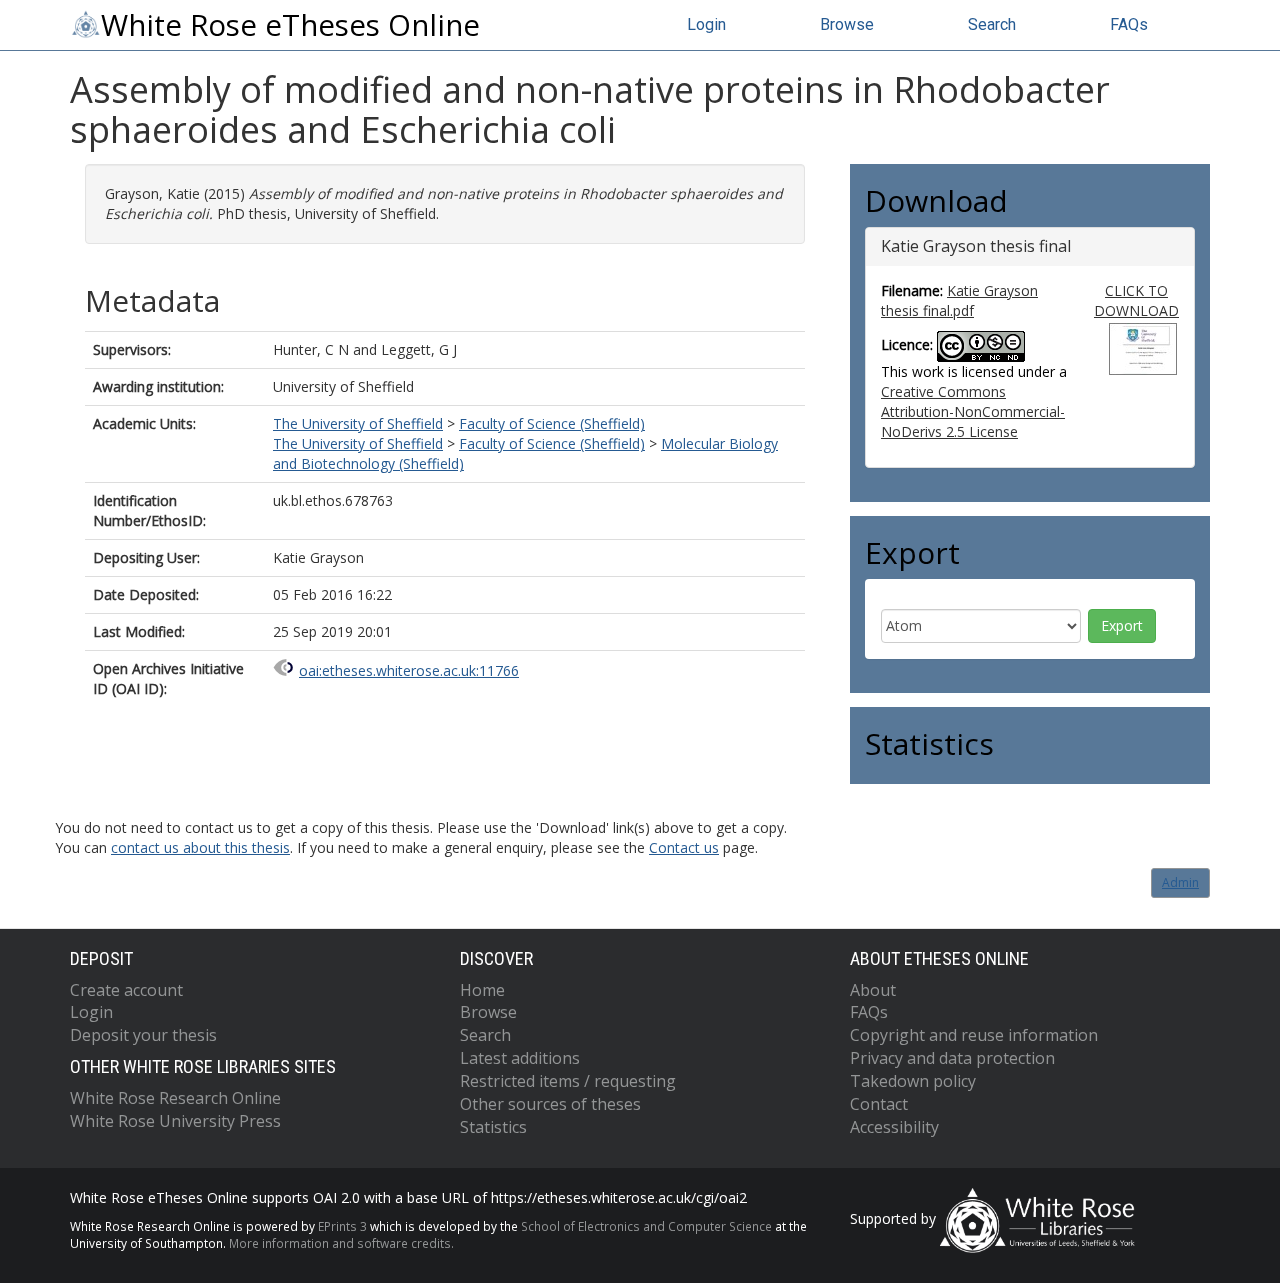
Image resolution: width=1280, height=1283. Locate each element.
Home (482, 990)
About (873, 990)
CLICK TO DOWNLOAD (1136, 300)
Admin (1180, 882)
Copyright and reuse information (974, 1035)
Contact (879, 1104)
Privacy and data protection (952, 1058)
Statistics (493, 1127)
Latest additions (520, 1058)
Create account (126, 990)
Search (992, 24)
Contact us (684, 847)
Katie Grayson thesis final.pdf (959, 300)
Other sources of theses (550, 1104)
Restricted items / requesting (568, 1081)
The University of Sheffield (358, 423)
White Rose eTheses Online (290, 25)
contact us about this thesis (200, 847)
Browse (847, 24)
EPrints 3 (342, 1226)
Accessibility (894, 1127)
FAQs (1129, 24)
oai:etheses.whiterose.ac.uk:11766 (409, 670)
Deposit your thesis (143, 1035)
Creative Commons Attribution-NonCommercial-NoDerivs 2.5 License (973, 411)
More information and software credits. (341, 1243)
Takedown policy (913, 1081)
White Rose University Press (175, 1121)
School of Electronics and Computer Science (646, 1226)
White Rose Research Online (175, 1098)
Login (706, 24)
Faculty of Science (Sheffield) (552, 423)
